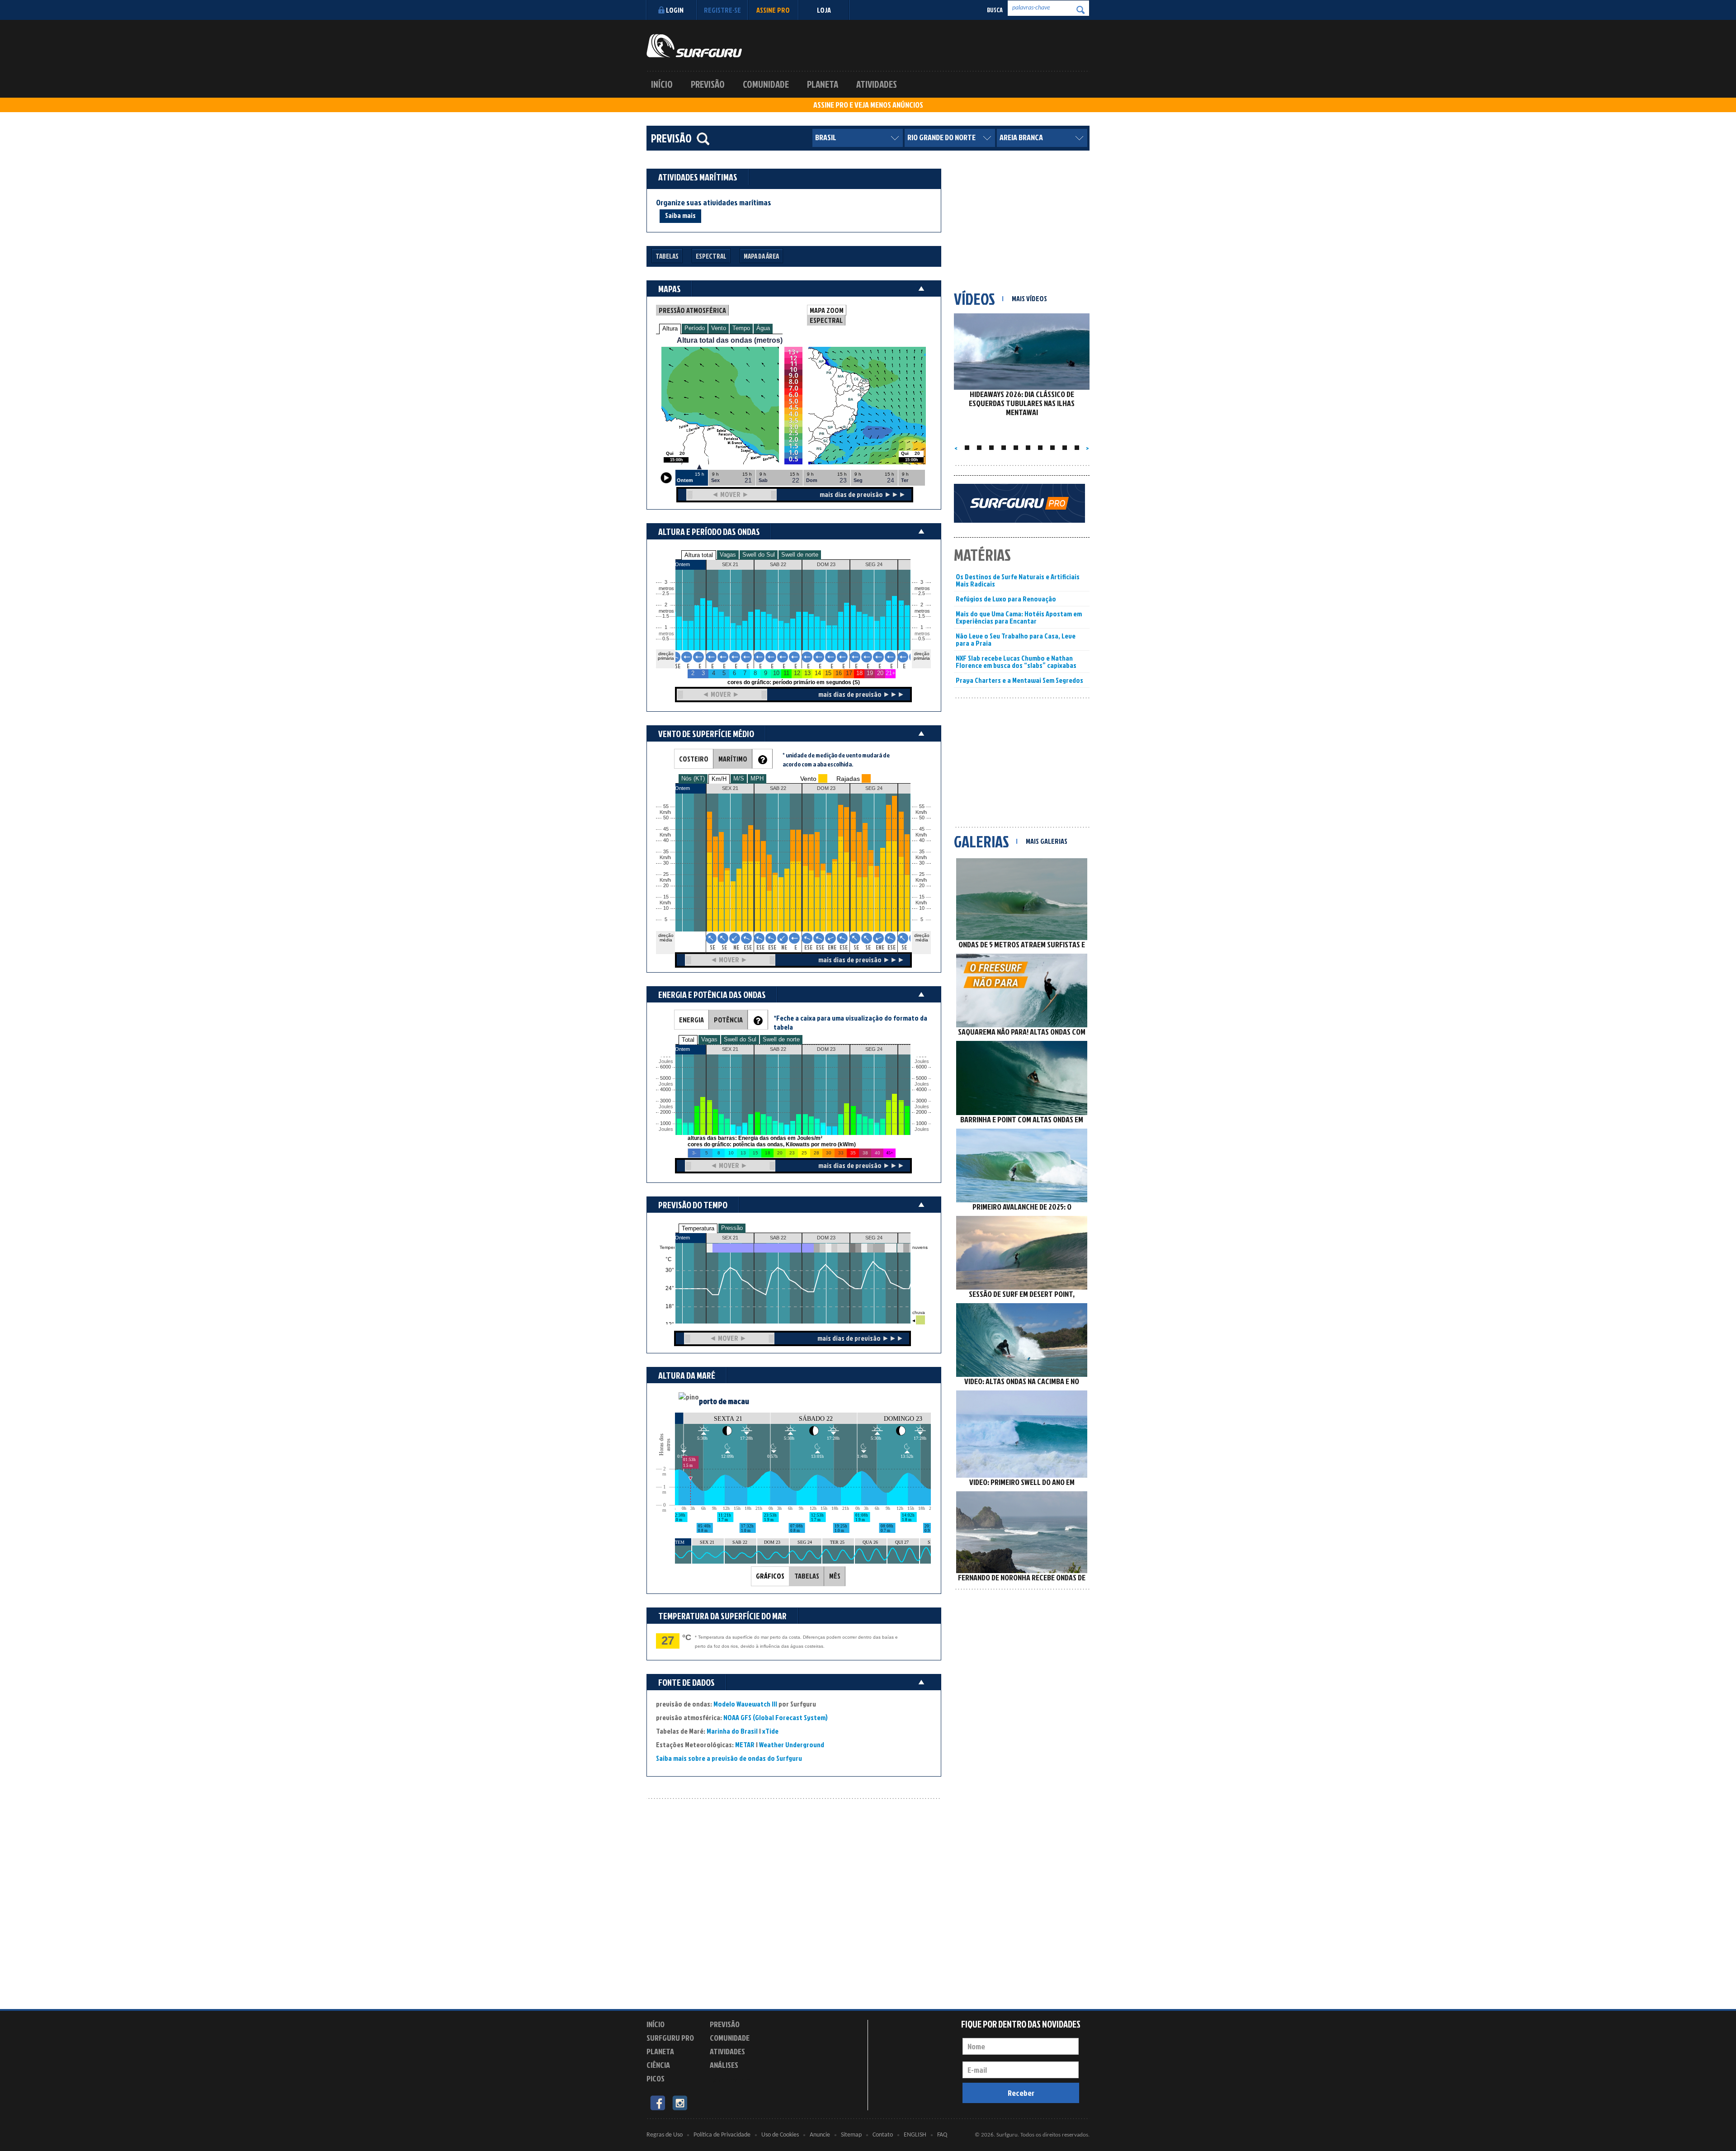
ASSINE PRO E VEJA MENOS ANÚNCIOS (868, 105)
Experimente (730, 2080)
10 (922, 908)
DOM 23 (826, 1238)
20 (922, 886)
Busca (995, 10)
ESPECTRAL (826, 320)
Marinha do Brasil (732, 1731)
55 (922, 806)
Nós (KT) (693, 778)
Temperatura (698, 1228)
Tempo (741, 328)
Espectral (711, 256)
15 (922, 897)
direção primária (666, 656)
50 (922, 818)
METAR (745, 1744)
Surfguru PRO (670, 2038)
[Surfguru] (694, 46)
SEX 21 (730, 1238)
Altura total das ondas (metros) (730, 340)
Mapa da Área (761, 256)
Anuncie (820, 2135)
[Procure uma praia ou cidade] (703, 139)
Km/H (719, 779)
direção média (922, 938)
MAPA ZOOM (827, 310)
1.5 (666, 616)
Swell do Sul (759, 555)
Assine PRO (773, 10)
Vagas (728, 555)
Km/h (921, 903)
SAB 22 (778, 1238)
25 (922, 874)
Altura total (699, 555)
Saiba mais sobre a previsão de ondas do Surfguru (729, 1758)
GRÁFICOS (770, 1576)
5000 (665, 1078)
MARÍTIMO (733, 759)
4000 (665, 1090)
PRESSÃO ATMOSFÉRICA (692, 310)
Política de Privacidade (722, 2135)
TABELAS (807, 1576)
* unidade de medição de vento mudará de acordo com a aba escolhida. (836, 759)
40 (922, 840)
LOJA (824, 10)
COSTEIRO (694, 759)
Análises (724, 2065)
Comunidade (766, 84)
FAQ (942, 2135)
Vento (719, 328)
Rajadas (848, 779)
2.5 (666, 593)
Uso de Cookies (780, 2135)
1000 (665, 1123)
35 (922, 852)
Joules (665, 1129)
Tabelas (667, 256)
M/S (739, 778)
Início (662, 84)
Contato (883, 2135)
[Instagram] (680, 2102)
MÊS (835, 1576)
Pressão (732, 1228)
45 (922, 829)
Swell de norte (800, 555)
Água (763, 328)
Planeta (823, 84)
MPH (757, 778)
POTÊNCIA (728, 1020)
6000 (665, 1067)
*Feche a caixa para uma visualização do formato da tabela (850, 1022)
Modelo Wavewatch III (746, 1704)
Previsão (708, 84)
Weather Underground (792, 1744)
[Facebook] (658, 2102)
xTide (770, 1731)
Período (695, 328)
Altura (670, 329)
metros (665, 634)
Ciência (658, 2065)
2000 (665, 1112)
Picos (656, 2078)
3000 (665, 1101)
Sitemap (851, 2135)
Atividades (877, 84)
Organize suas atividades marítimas (714, 203)
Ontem (682, 1238)
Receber (1021, 2093)
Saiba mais (680, 215)
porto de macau (724, 1401)
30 (922, 863)
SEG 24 (874, 1238)
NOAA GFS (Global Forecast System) (776, 1717)
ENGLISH (915, 2135)
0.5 (666, 639)
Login (675, 10)
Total (688, 1040)
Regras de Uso (665, 2135)
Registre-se (722, 10)
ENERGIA (691, 1020)
